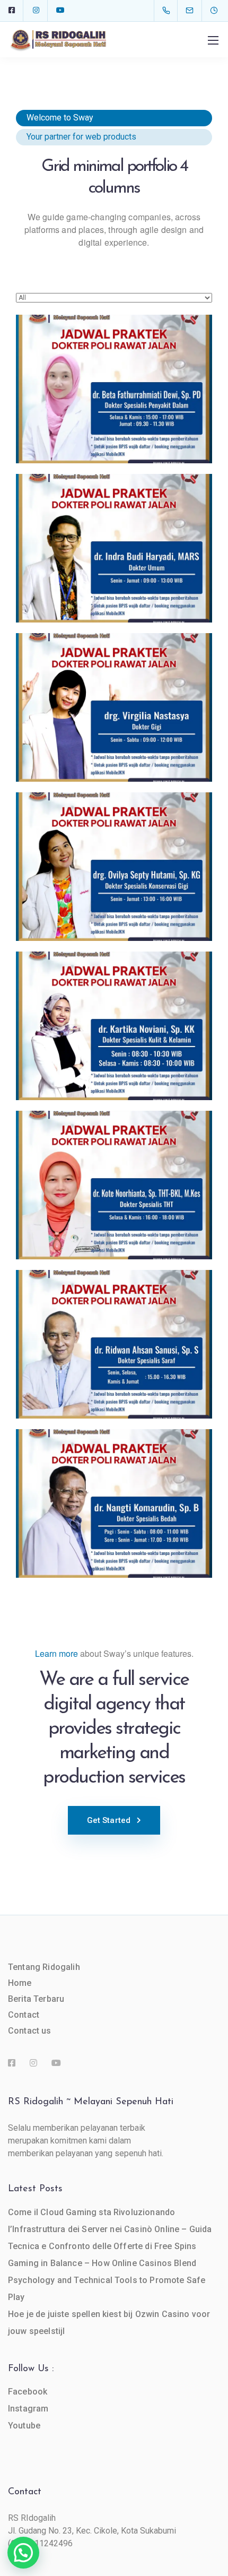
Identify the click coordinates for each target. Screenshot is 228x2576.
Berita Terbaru (36, 1999)
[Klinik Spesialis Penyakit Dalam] (114, 389)
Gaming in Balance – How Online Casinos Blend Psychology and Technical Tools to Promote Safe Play (107, 2280)
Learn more (56, 1653)
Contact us (30, 2031)
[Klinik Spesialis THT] (114, 1185)
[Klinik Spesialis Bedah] (114, 1503)
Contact (24, 2015)
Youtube (24, 2426)
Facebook (28, 2392)
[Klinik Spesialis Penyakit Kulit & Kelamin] (114, 1026)
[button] (23, 2553)
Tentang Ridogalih (44, 1967)
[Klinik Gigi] (114, 707)
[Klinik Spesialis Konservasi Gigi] (114, 867)
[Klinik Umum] (114, 548)
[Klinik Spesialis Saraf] (114, 1344)
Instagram (28, 2409)
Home (20, 1983)
